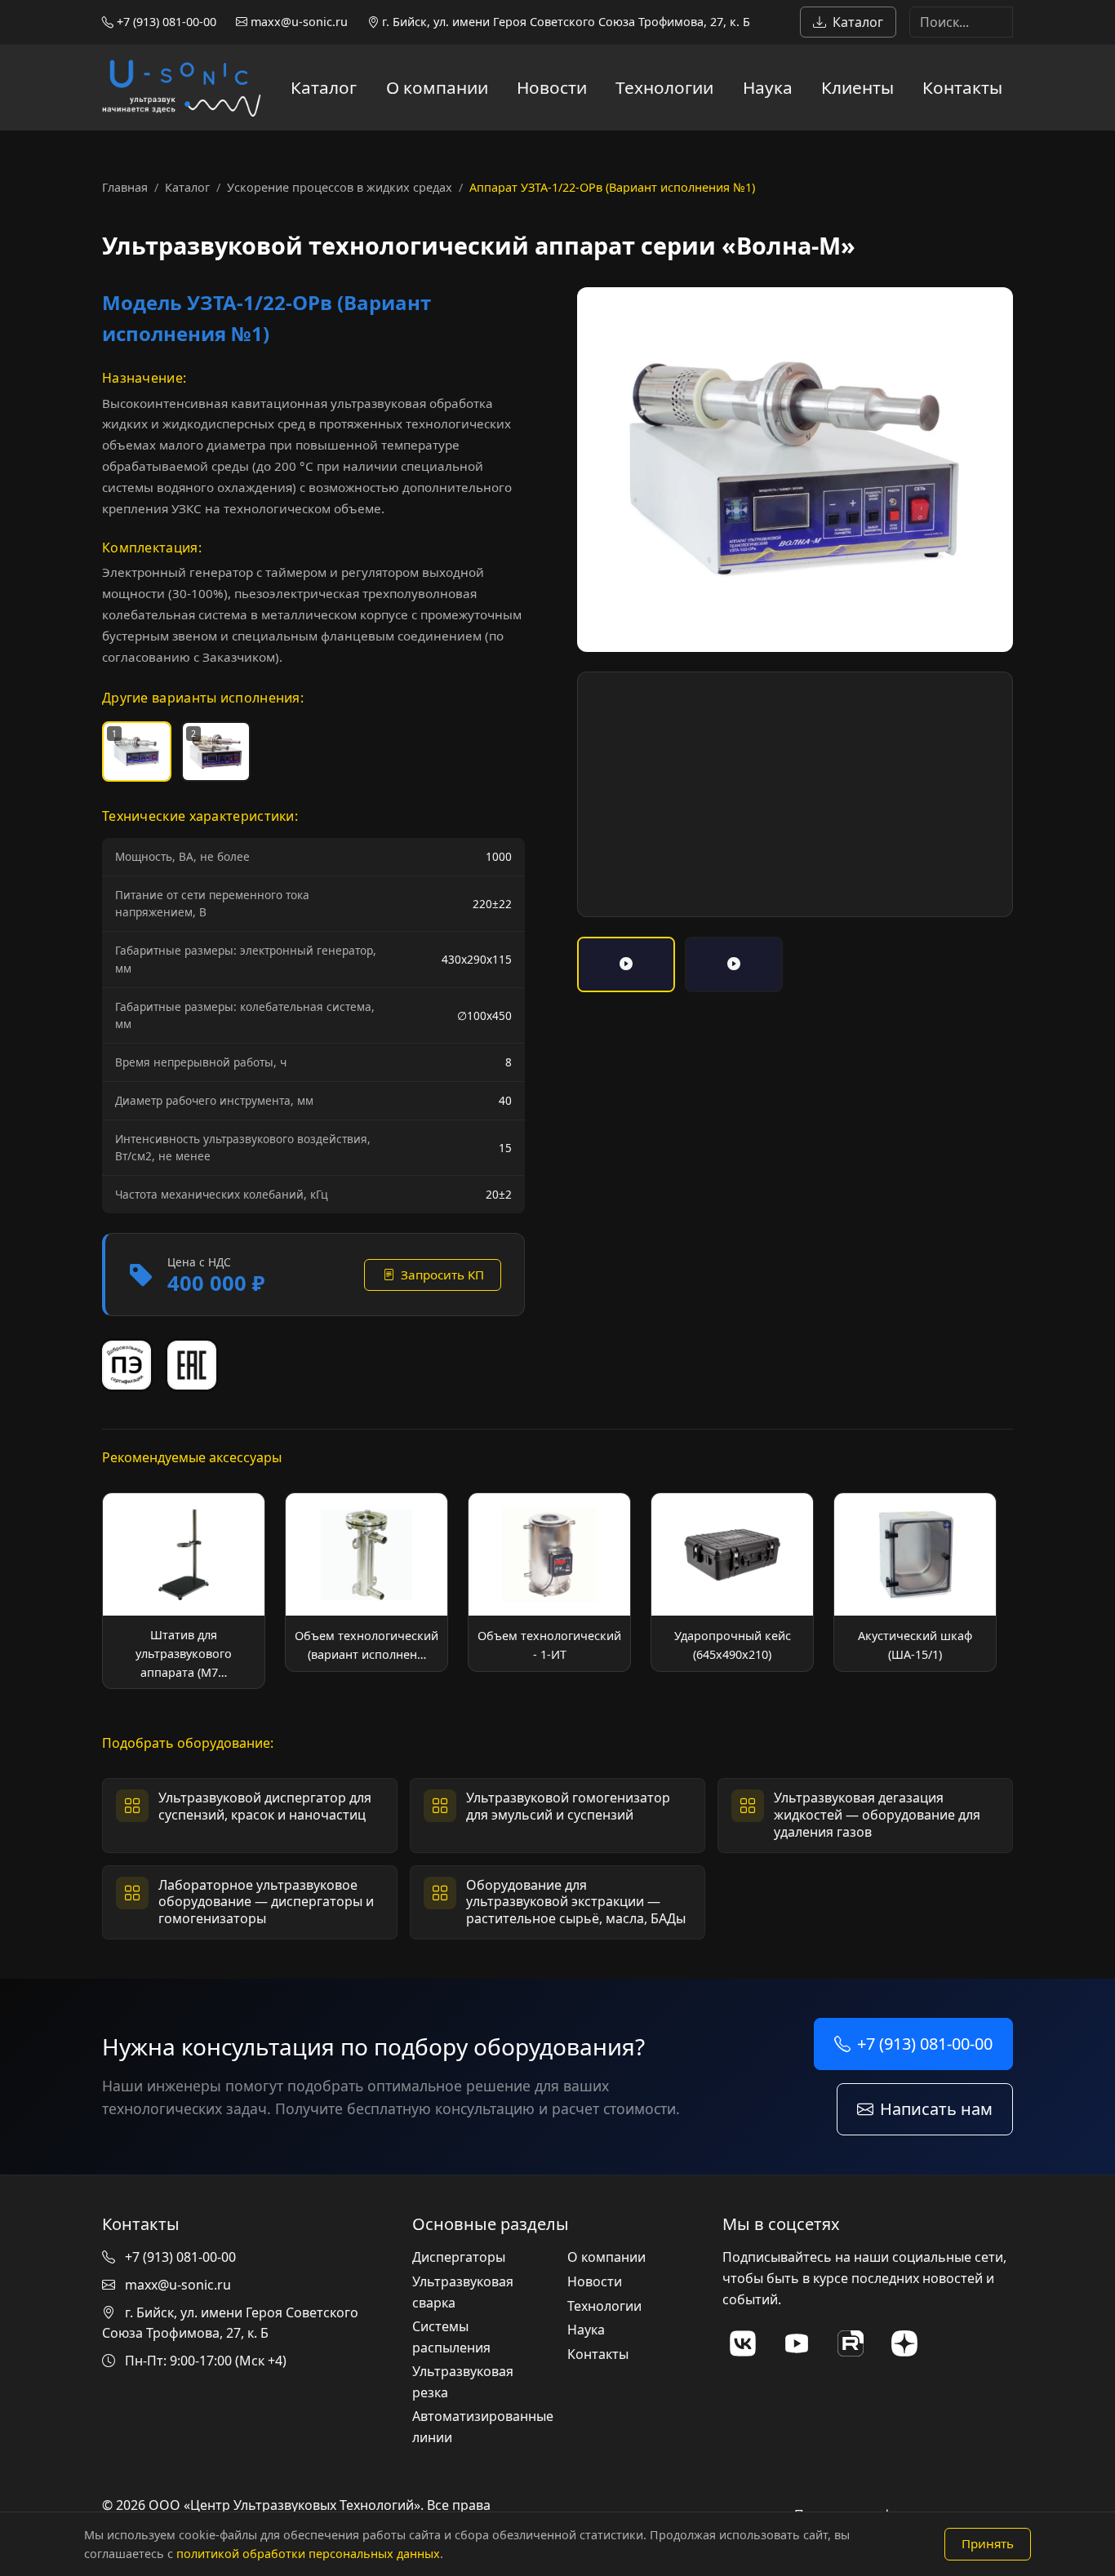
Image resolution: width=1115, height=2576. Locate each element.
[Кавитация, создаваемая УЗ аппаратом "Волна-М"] (626, 964)
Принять (988, 2543)
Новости (552, 87)
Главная (125, 187)
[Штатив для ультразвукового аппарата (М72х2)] (184, 1591)
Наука (768, 87)
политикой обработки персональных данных (308, 2554)
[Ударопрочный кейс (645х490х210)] (732, 1582)
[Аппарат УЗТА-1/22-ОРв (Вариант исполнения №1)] (795, 470)
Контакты (962, 87)
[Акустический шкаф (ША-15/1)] (915, 1582)
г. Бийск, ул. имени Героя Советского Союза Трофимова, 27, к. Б (564, 22)
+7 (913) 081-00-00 (165, 22)
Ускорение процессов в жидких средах (340, 187)
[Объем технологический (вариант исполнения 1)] (366, 1582)
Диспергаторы (459, 2257)
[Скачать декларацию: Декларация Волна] (192, 1365)
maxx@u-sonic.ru (298, 22)
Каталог (858, 22)
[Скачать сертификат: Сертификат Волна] (127, 1365)
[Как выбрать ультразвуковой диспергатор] (734, 964)
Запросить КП (442, 1275)
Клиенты (857, 87)
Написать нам (936, 2109)
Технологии (664, 87)
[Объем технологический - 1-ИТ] (549, 1582)
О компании (437, 87)
